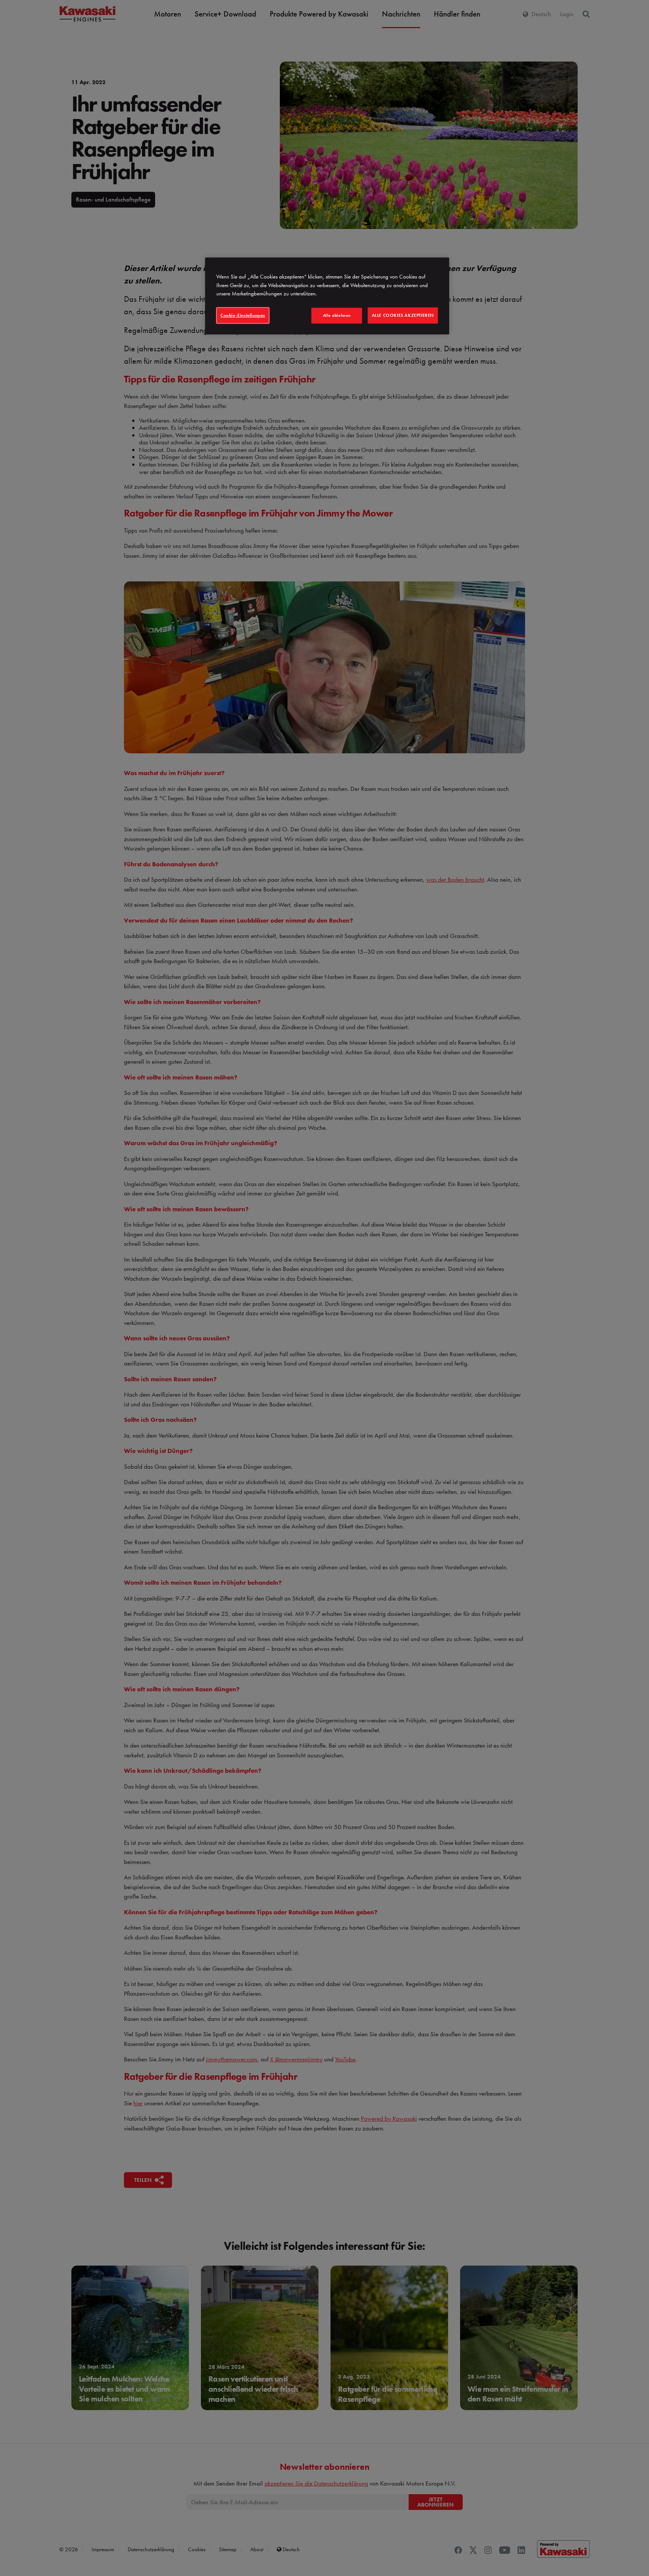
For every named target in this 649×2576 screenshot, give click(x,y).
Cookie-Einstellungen (243, 315)
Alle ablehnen (337, 315)
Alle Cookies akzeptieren (403, 315)
